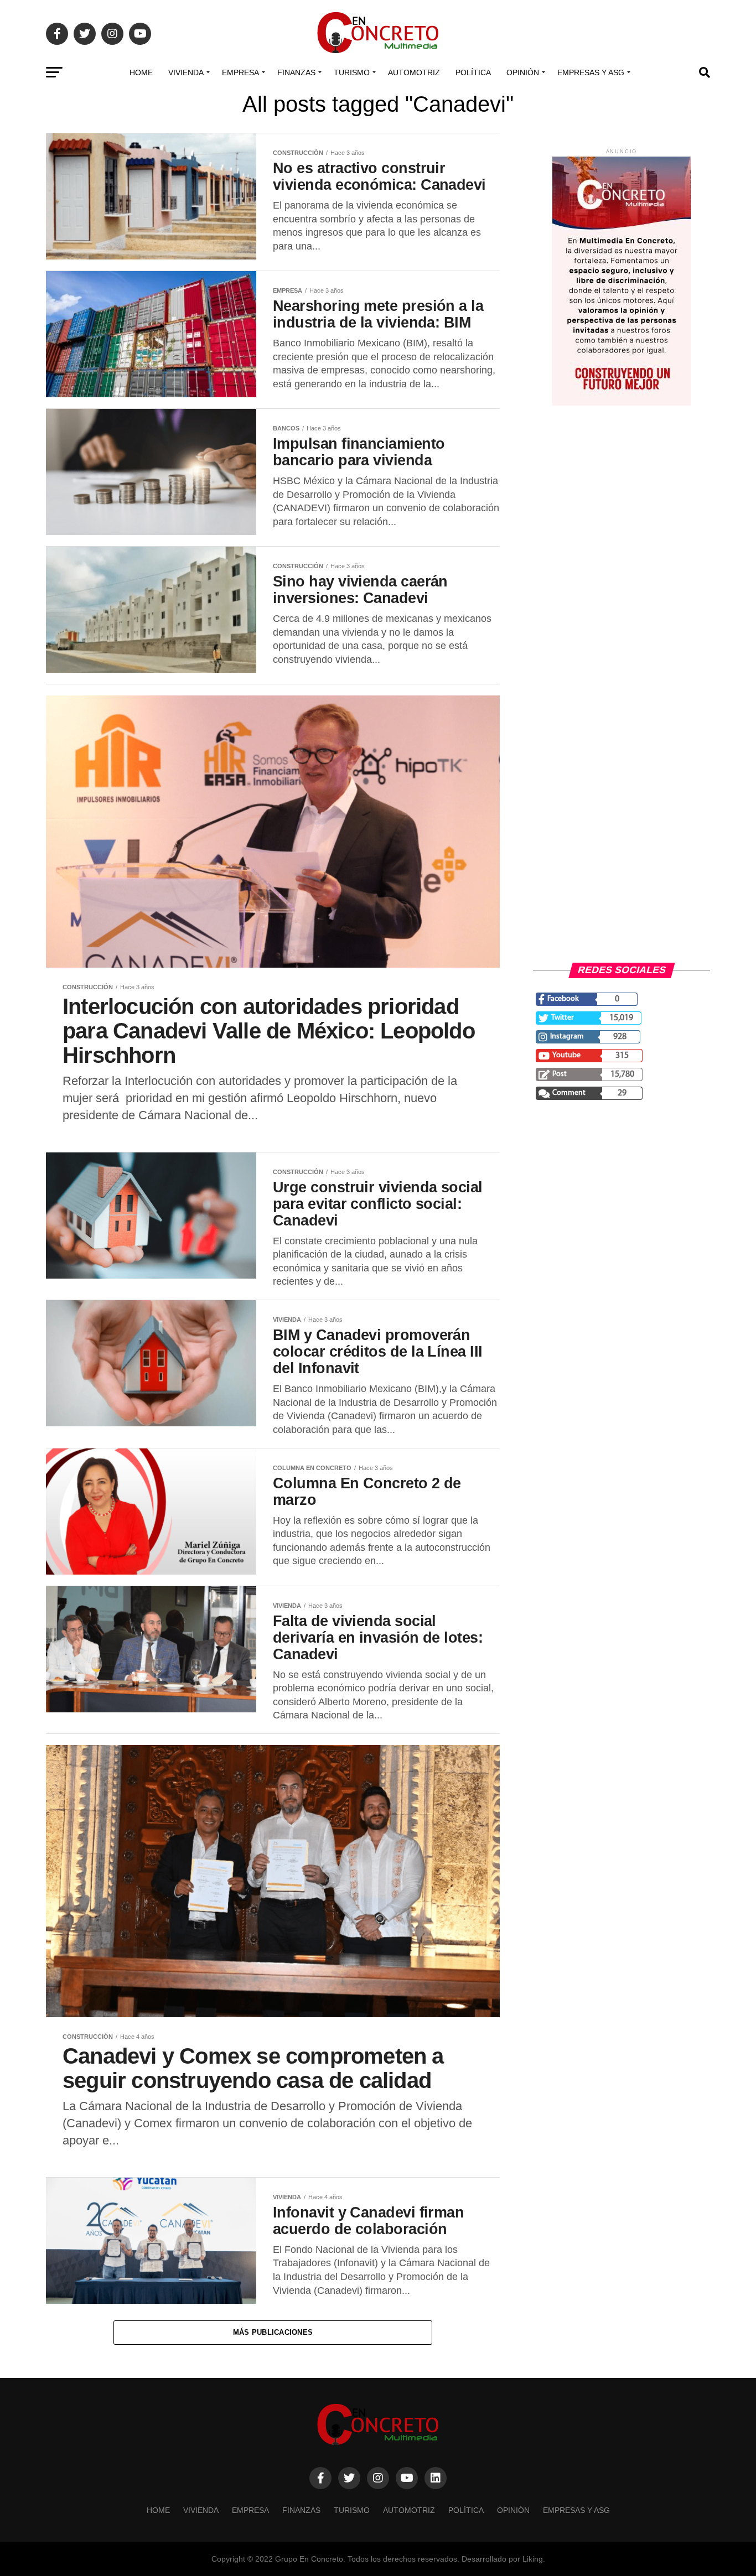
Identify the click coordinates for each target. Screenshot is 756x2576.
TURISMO (352, 72)
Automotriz (414, 72)
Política (473, 72)
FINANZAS (296, 72)
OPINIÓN (523, 72)
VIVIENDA (186, 72)
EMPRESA (240, 72)
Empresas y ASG (591, 72)
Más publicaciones (273, 2332)
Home (141, 72)
